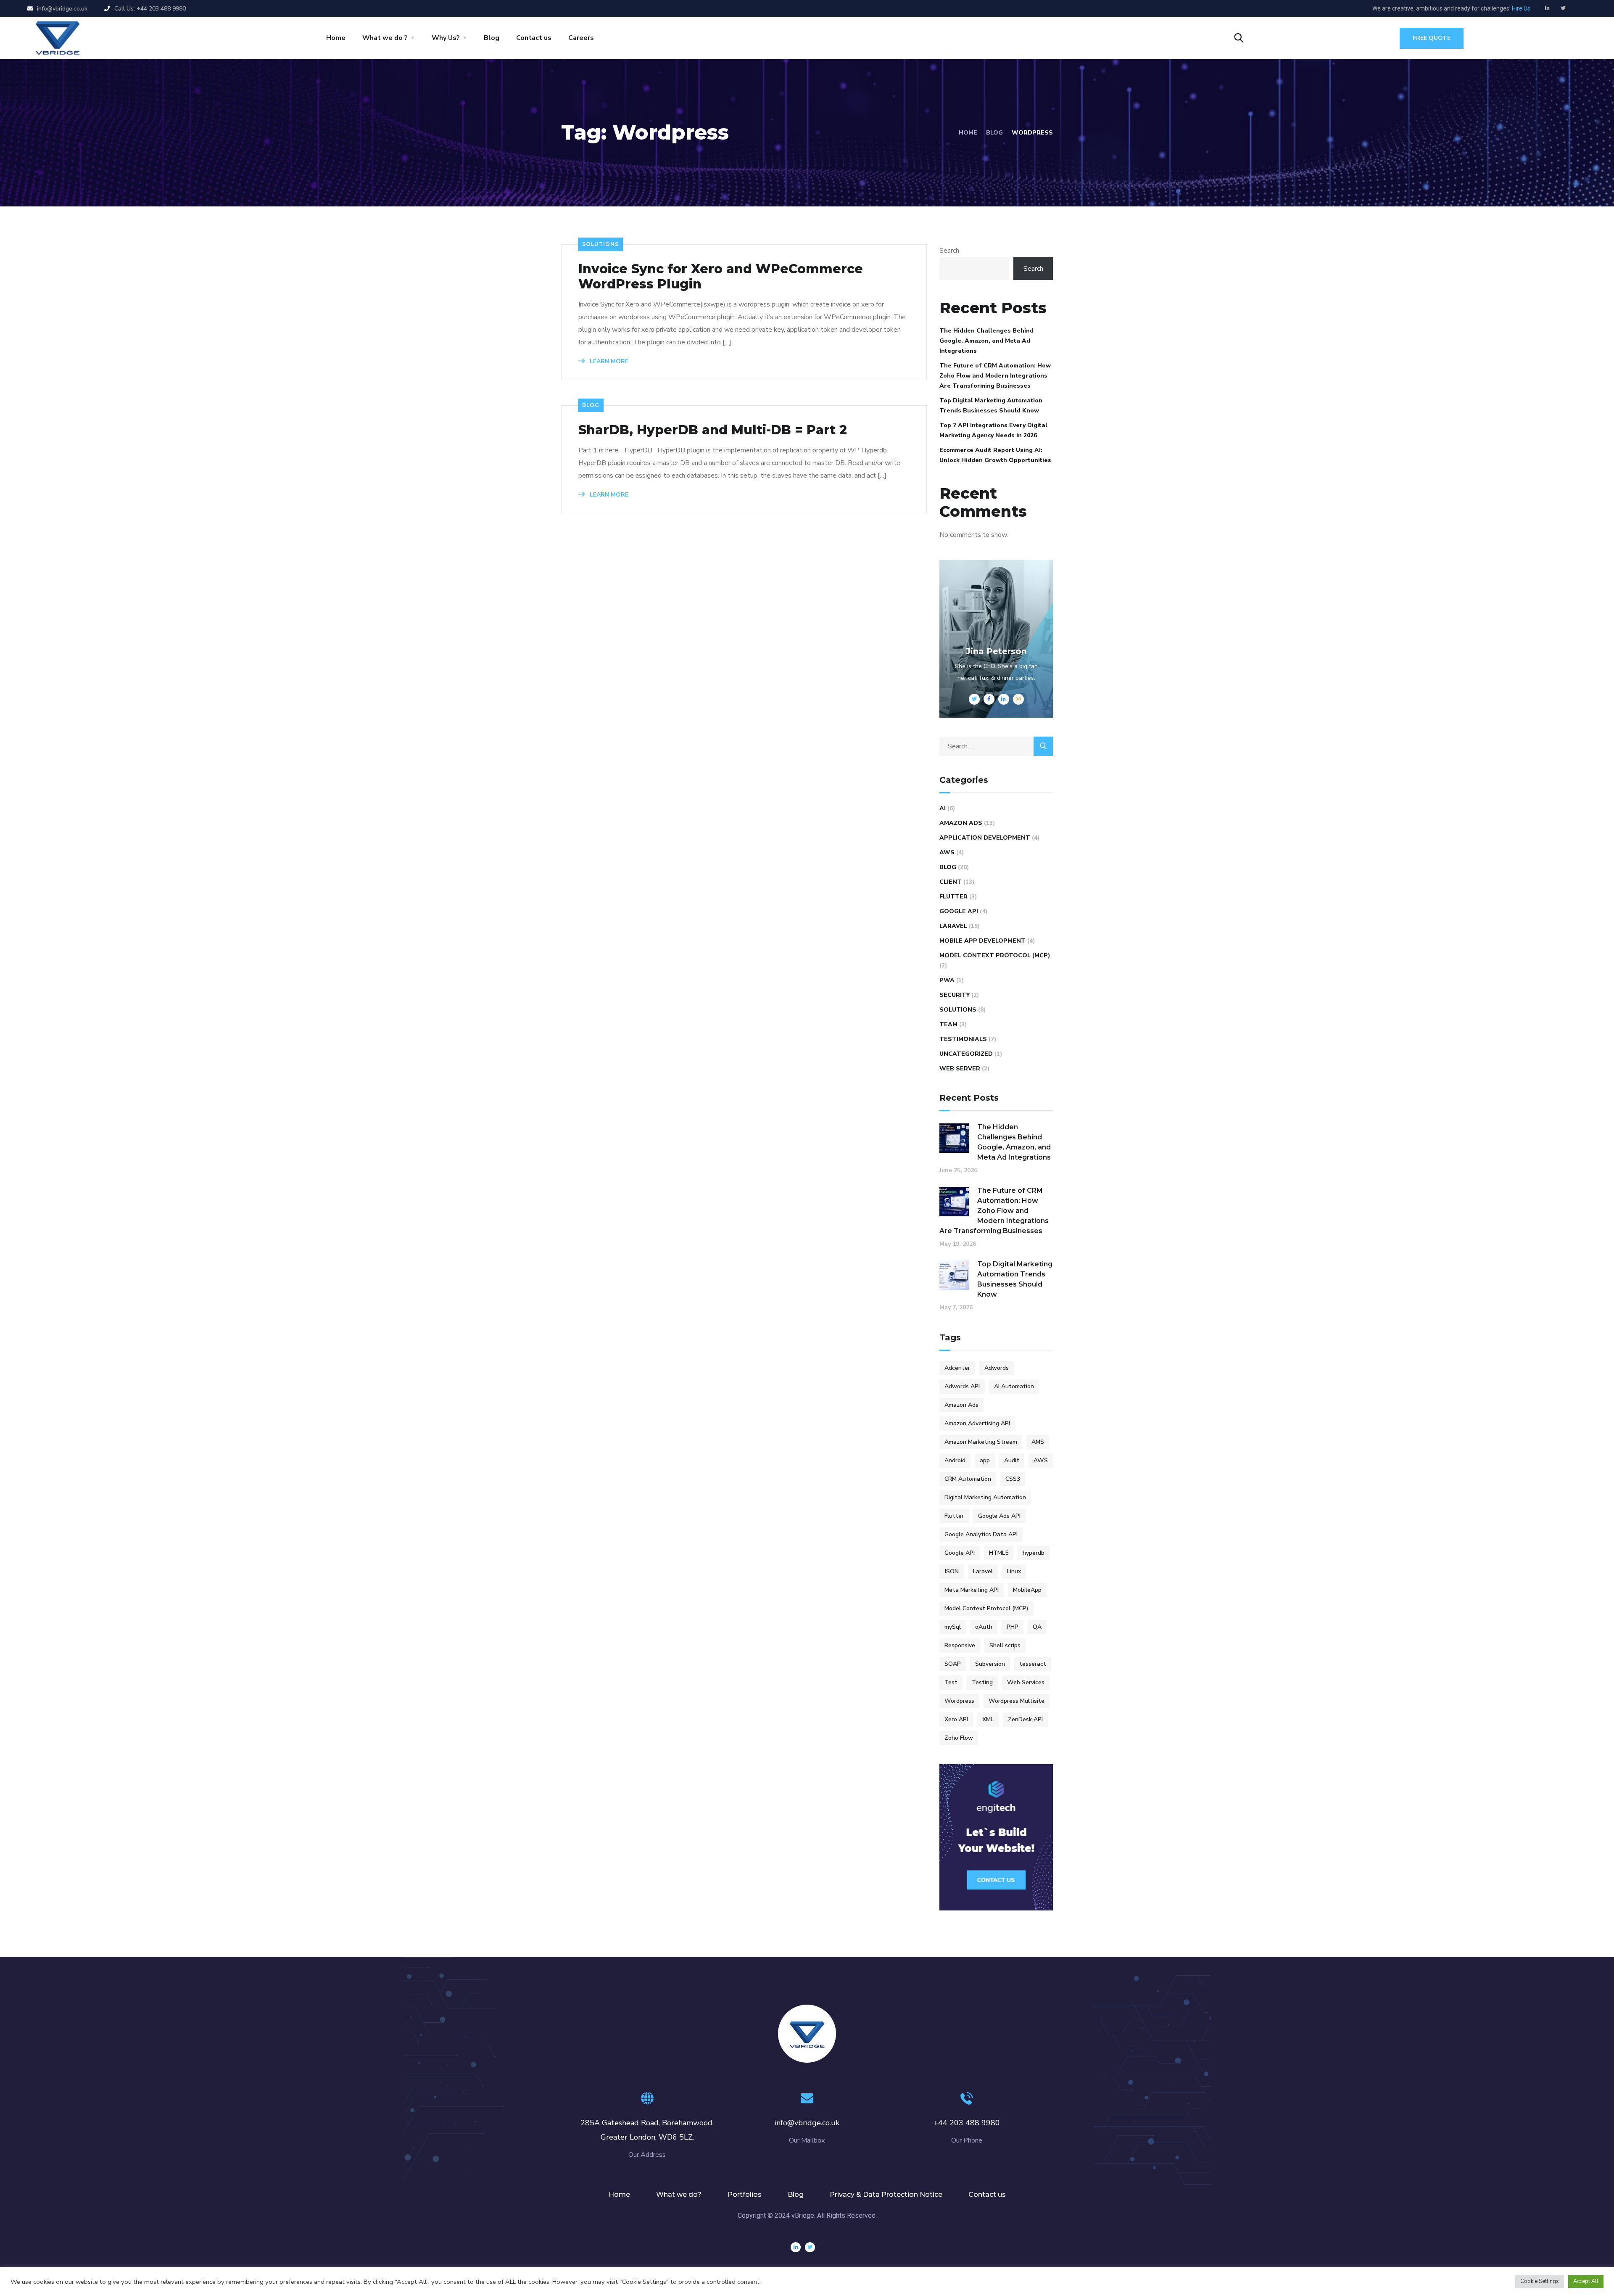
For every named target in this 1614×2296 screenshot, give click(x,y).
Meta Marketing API (972, 1590)
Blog (492, 38)
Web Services (1026, 1682)
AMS (1038, 1442)
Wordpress (959, 1701)
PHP (1013, 1627)
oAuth (984, 1627)
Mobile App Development (982, 941)
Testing (982, 1682)
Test (951, 1682)
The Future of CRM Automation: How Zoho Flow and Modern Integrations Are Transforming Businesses (995, 376)
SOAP (953, 1664)
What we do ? (385, 38)
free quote (1432, 38)
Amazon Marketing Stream (981, 1442)
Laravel (953, 926)
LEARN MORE (608, 361)
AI (943, 808)
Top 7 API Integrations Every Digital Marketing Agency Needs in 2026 (993, 430)
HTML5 (999, 1553)
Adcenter (957, 1368)
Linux (1014, 1571)
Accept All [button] (1586, 2281)
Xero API (956, 1719)
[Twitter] (1563, 8)
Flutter (953, 897)
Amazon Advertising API (977, 1423)
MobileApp (1027, 1590)
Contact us (534, 38)
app (985, 1460)
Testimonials (963, 1039)
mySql (953, 1627)
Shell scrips (1005, 1645)
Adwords (997, 1368)
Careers (581, 38)
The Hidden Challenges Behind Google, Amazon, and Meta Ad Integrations (986, 341)
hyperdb (1034, 1553)
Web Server (960, 1069)
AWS (947, 852)
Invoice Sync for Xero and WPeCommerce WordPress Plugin (721, 277)
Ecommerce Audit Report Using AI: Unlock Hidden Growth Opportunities (995, 455)
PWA (947, 980)
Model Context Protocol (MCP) (995, 955)
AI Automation (1014, 1386)
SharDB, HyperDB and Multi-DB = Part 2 (713, 430)
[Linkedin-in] (1548, 8)
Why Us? (446, 38)
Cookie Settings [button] (1540, 2281)
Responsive (960, 1645)
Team (948, 1024)
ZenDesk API (1025, 1719)
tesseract (1033, 1664)
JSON (952, 1571)
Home (336, 38)
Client (951, 882)
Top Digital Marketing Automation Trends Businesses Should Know (991, 406)
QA (1037, 1627)
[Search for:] (996, 746)
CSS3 (1013, 1479)
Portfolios (745, 2194)
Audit (1012, 1460)
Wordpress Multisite (1017, 1701)
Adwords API (962, 1386)
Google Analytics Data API (981, 1534)
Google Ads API (999, 1516)
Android (955, 1460)
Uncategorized (966, 1054)
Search (949, 251)
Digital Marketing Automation (985, 1497)
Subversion (990, 1664)
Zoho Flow (959, 1738)
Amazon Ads (961, 823)
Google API (959, 911)
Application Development (985, 838)
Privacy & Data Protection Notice (886, 2194)
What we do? (679, 2194)
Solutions (600, 244)
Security (955, 995)
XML (988, 1719)
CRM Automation (968, 1479)
